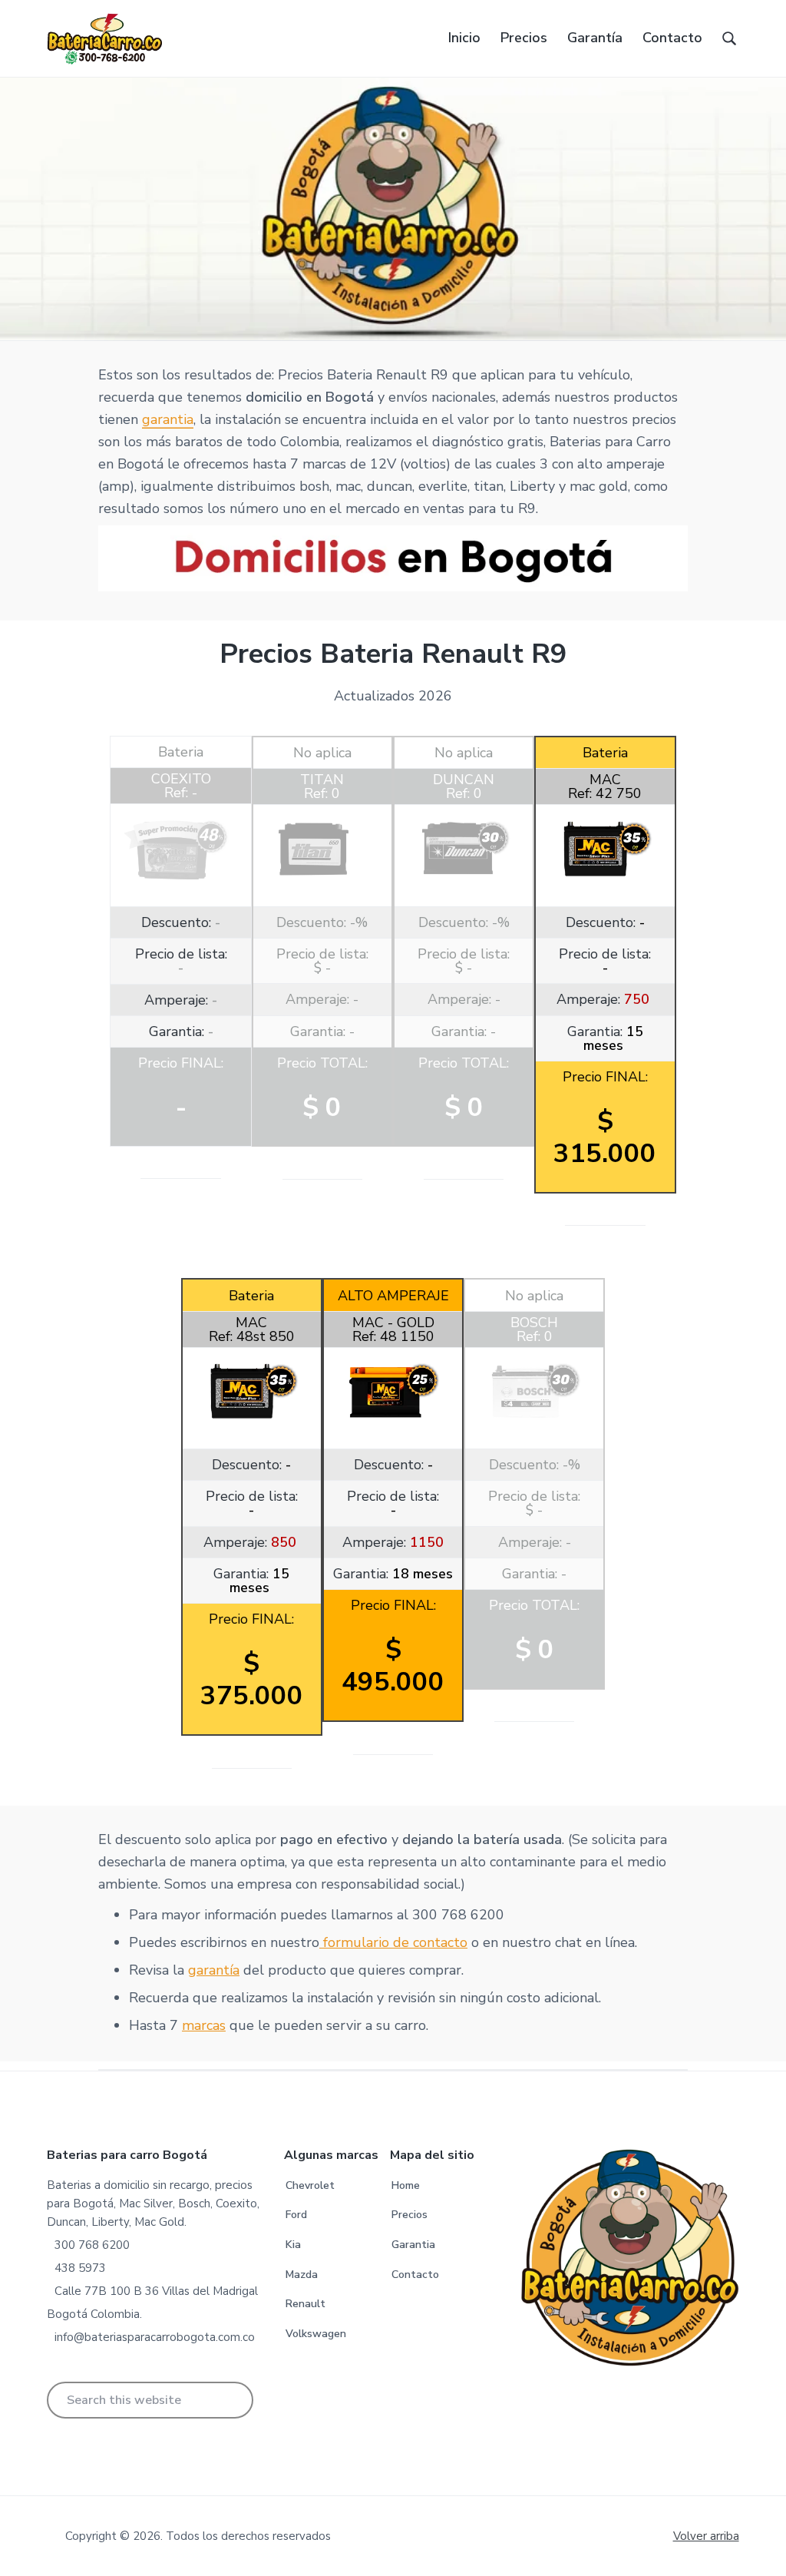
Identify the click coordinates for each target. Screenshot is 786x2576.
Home (406, 2185)
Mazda (302, 2275)
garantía (214, 1970)
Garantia (413, 2245)
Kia (293, 2245)
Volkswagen (316, 2334)
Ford (296, 2215)
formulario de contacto (393, 1942)
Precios (410, 2215)
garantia (168, 419)
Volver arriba (706, 2536)
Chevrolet (310, 2185)
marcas (204, 2025)
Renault (305, 2304)
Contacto (415, 2275)
